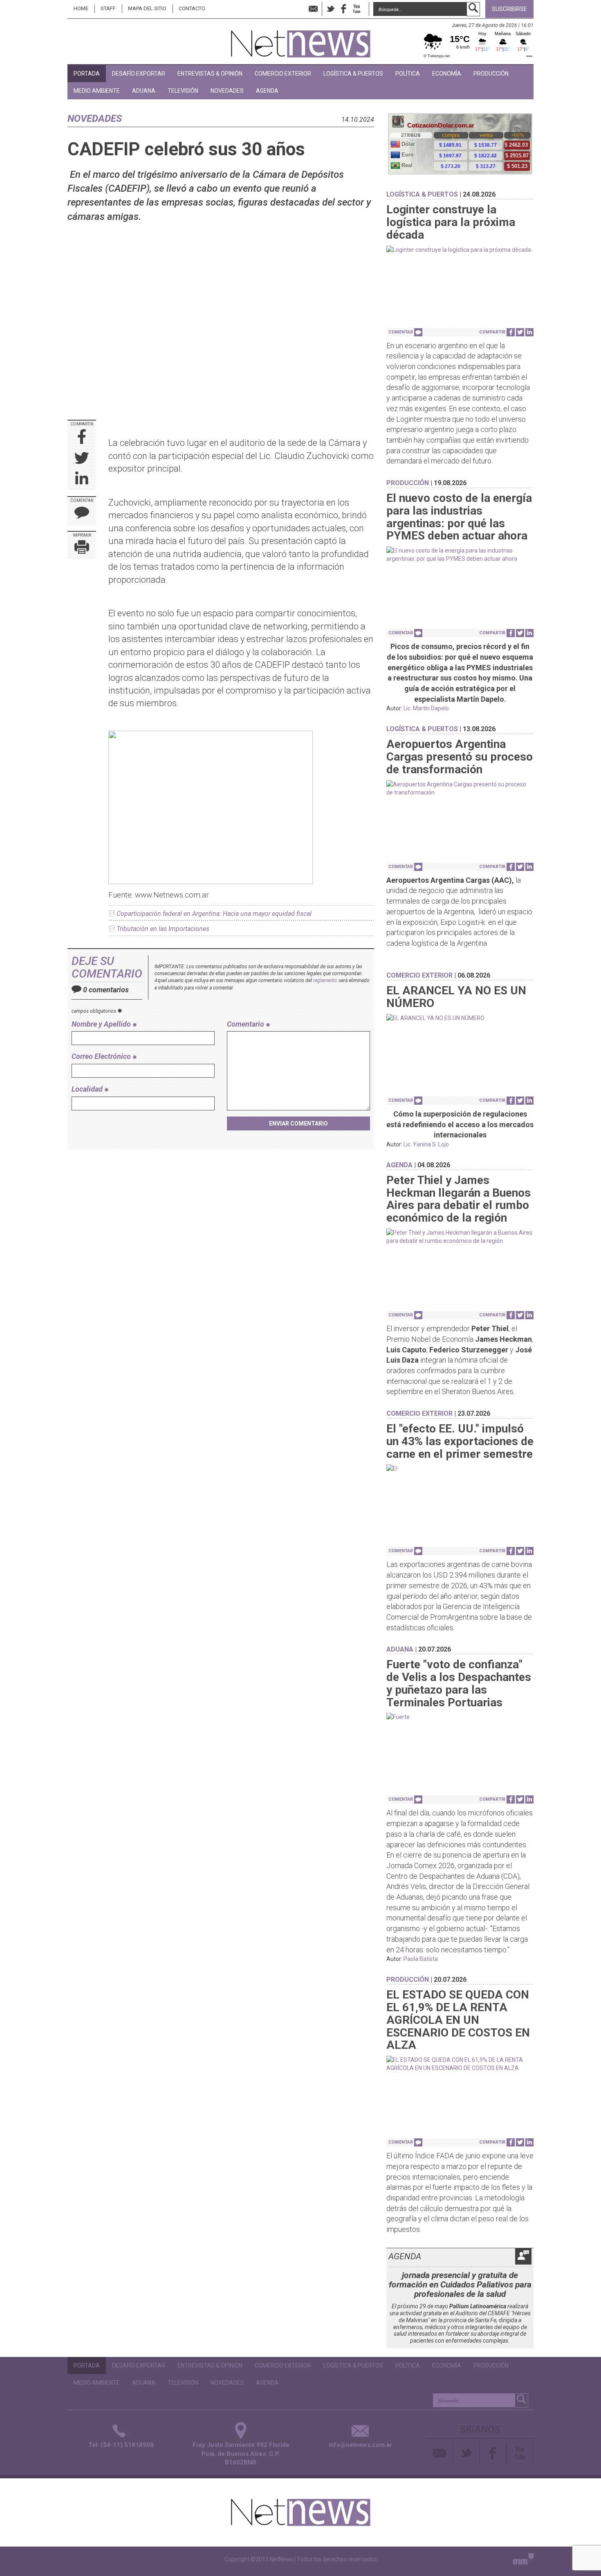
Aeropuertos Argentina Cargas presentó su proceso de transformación (460, 757)
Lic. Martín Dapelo (426, 708)
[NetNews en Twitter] (330, 9)
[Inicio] (301, 40)
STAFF (108, 8)
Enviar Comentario (298, 1124)
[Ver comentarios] (418, 332)
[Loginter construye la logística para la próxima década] (460, 250)
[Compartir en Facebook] (82, 438)
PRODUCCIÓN (491, 74)
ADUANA (144, 91)
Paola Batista (421, 1959)
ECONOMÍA (447, 74)
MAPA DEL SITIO (147, 8)
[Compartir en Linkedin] (82, 480)
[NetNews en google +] (365, 9)
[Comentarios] (82, 514)
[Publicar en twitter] (82, 459)
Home (81, 8)
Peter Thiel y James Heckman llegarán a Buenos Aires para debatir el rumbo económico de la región (459, 1199)
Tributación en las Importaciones (163, 929)
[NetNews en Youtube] (520, 2454)
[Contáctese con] (313, 9)
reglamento (325, 980)
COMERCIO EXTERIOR (283, 74)
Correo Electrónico (102, 1056)
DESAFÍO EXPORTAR (139, 74)
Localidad (88, 1089)
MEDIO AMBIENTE (97, 91)
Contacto (192, 8)
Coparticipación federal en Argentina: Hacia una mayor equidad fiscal (214, 914)
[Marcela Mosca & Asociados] (523, 2561)
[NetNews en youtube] (357, 9)
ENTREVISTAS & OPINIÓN (210, 74)
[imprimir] (82, 549)
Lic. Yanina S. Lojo (426, 1144)
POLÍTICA (408, 74)
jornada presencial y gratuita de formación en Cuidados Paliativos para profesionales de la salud (460, 2285)
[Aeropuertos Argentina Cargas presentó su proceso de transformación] (460, 788)
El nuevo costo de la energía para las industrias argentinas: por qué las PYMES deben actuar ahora (459, 517)
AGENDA (267, 91)
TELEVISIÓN (183, 91)
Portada (87, 74)
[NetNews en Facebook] (343, 9)
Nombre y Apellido (102, 1024)
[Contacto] (440, 2454)
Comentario (246, 1024)
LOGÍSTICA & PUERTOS (353, 74)
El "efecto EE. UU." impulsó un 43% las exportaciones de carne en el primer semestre (460, 1441)
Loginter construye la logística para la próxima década (451, 222)
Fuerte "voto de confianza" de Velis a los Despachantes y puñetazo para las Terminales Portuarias (459, 1683)
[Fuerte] (460, 1717)
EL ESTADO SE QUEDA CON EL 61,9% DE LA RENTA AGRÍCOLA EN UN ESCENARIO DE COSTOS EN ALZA (458, 2020)
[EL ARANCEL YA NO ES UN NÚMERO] (460, 1018)
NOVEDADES (227, 91)
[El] (460, 1468)
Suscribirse (509, 9)
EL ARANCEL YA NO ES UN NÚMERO (456, 997)
